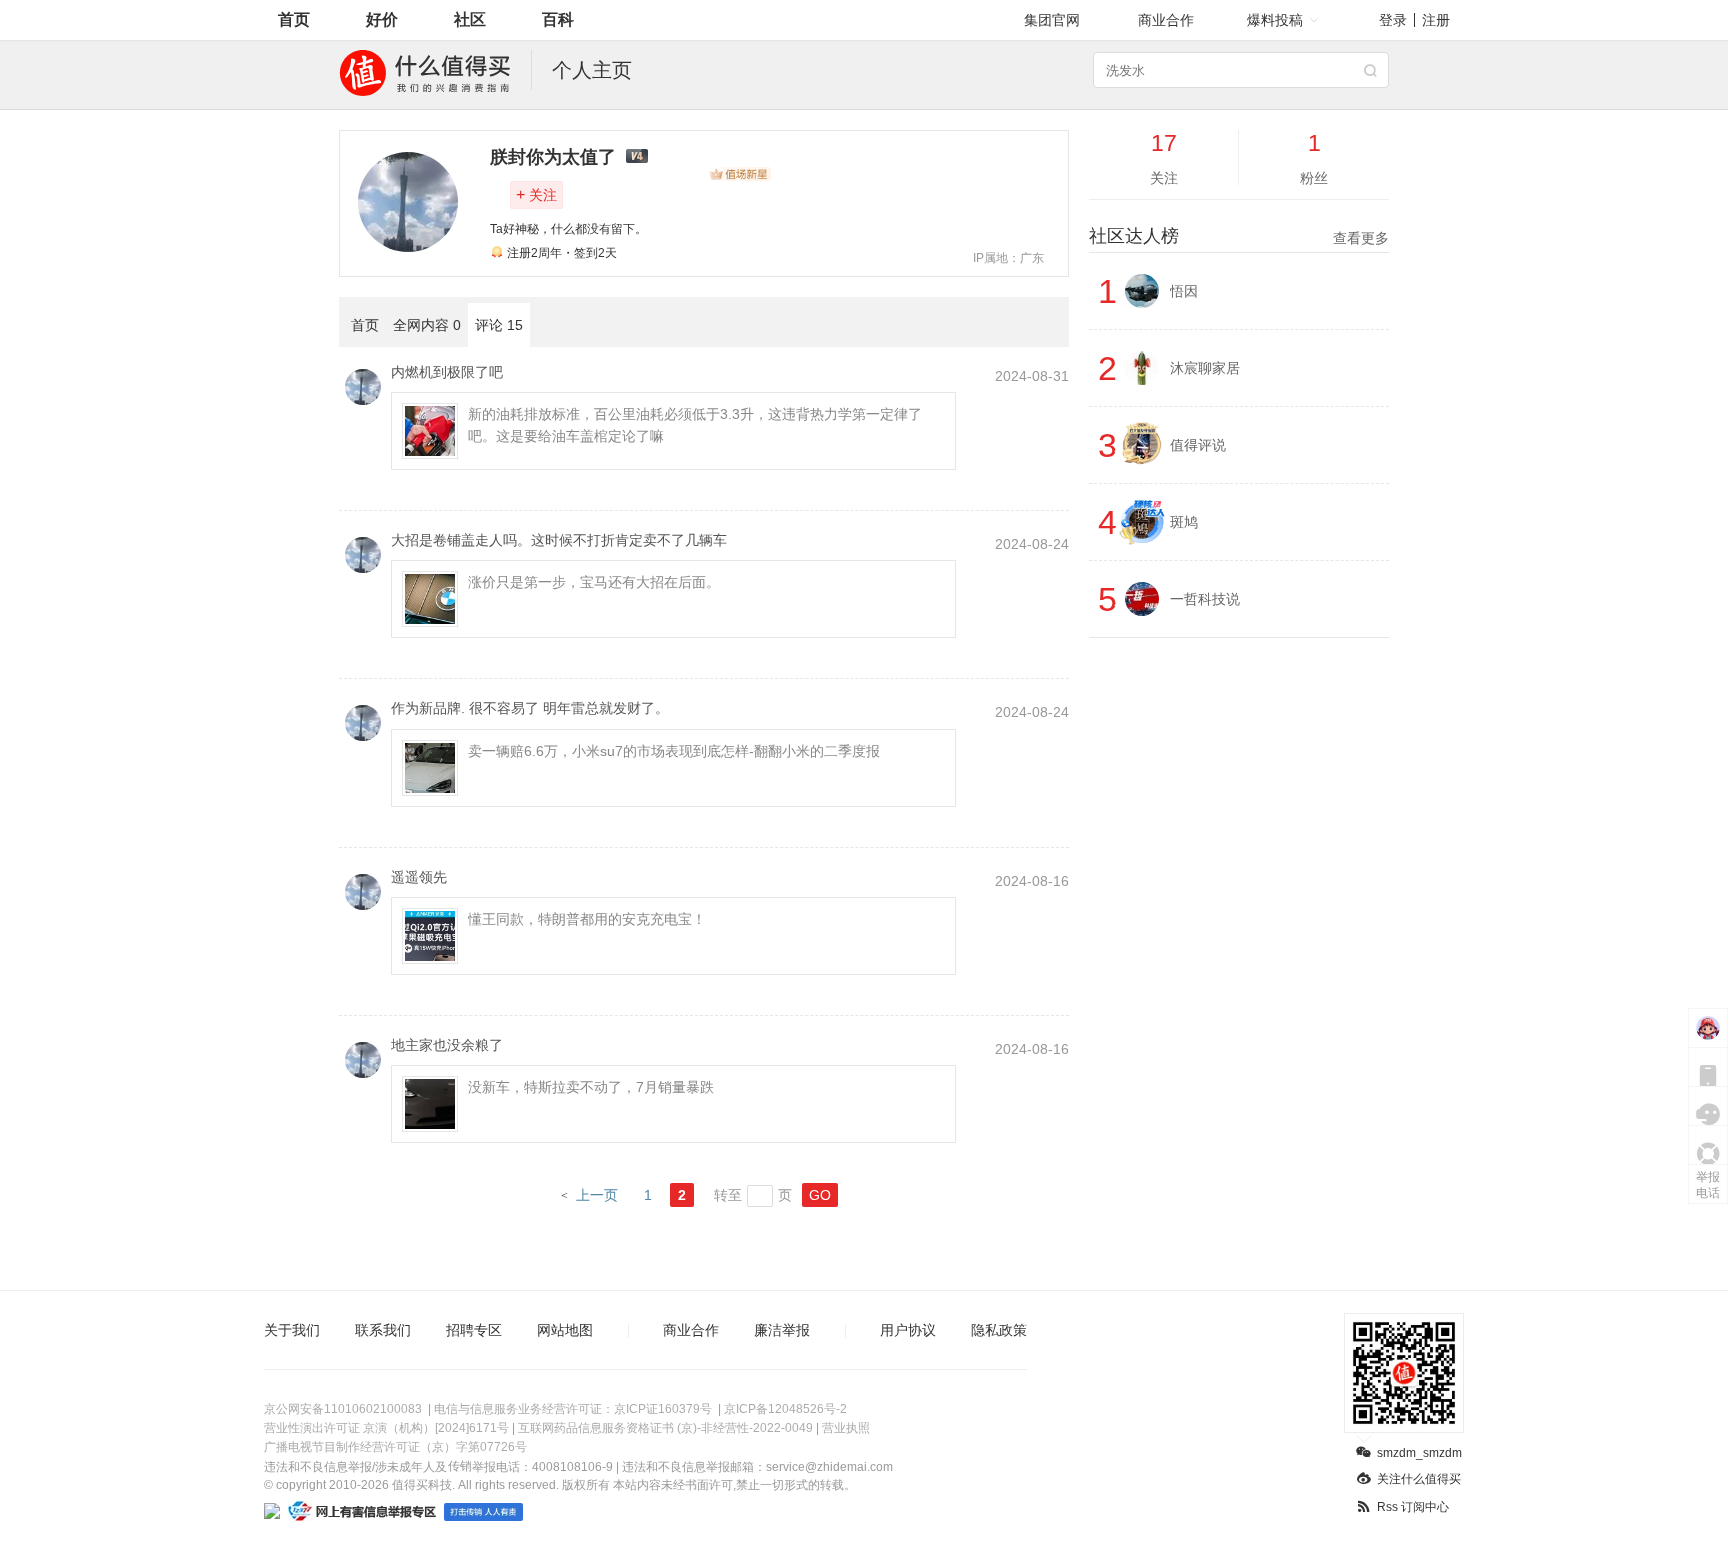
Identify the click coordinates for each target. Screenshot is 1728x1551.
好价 (382, 19)
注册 (1436, 20)
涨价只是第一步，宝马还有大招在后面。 (594, 582)
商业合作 (1166, 20)
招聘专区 (474, 1330)
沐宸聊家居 (1205, 368)
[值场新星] (740, 174)
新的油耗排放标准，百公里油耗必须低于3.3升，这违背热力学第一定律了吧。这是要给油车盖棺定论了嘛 (695, 425)
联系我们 (383, 1330)
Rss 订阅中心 (1413, 1507)
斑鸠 (1184, 522)
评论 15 (499, 325)
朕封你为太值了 (553, 157)
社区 (470, 19)
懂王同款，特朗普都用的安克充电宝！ (587, 919)
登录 (1393, 20)
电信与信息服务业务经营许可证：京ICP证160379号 (573, 1409)
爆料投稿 (1275, 20)
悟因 (1184, 291)
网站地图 (565, 1330)
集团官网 (1052, 20)
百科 (558, 19)
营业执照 (846, 1428)
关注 (536, 194)
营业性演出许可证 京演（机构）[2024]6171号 (386, 1428)
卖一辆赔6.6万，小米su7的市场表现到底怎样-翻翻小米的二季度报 (674, 751)
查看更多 (1361, 238)
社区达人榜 (1239, 236)
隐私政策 (999, 1330)
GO (820, 1195)
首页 (294, 19)
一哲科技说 (1205, 599)
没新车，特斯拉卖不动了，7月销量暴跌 (591, 1087)
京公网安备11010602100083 (343, 1409)
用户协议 (908, 1330)
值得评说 (1198, 445)
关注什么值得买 (1419, 1479)
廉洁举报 (782, 1330)
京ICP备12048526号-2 (785, 1409)
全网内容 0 (427, 325)
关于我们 (292, 1330)
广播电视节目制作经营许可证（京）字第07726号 (395, 1447)
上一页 (597, 1195)
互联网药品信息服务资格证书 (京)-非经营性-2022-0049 (665, 1428)
